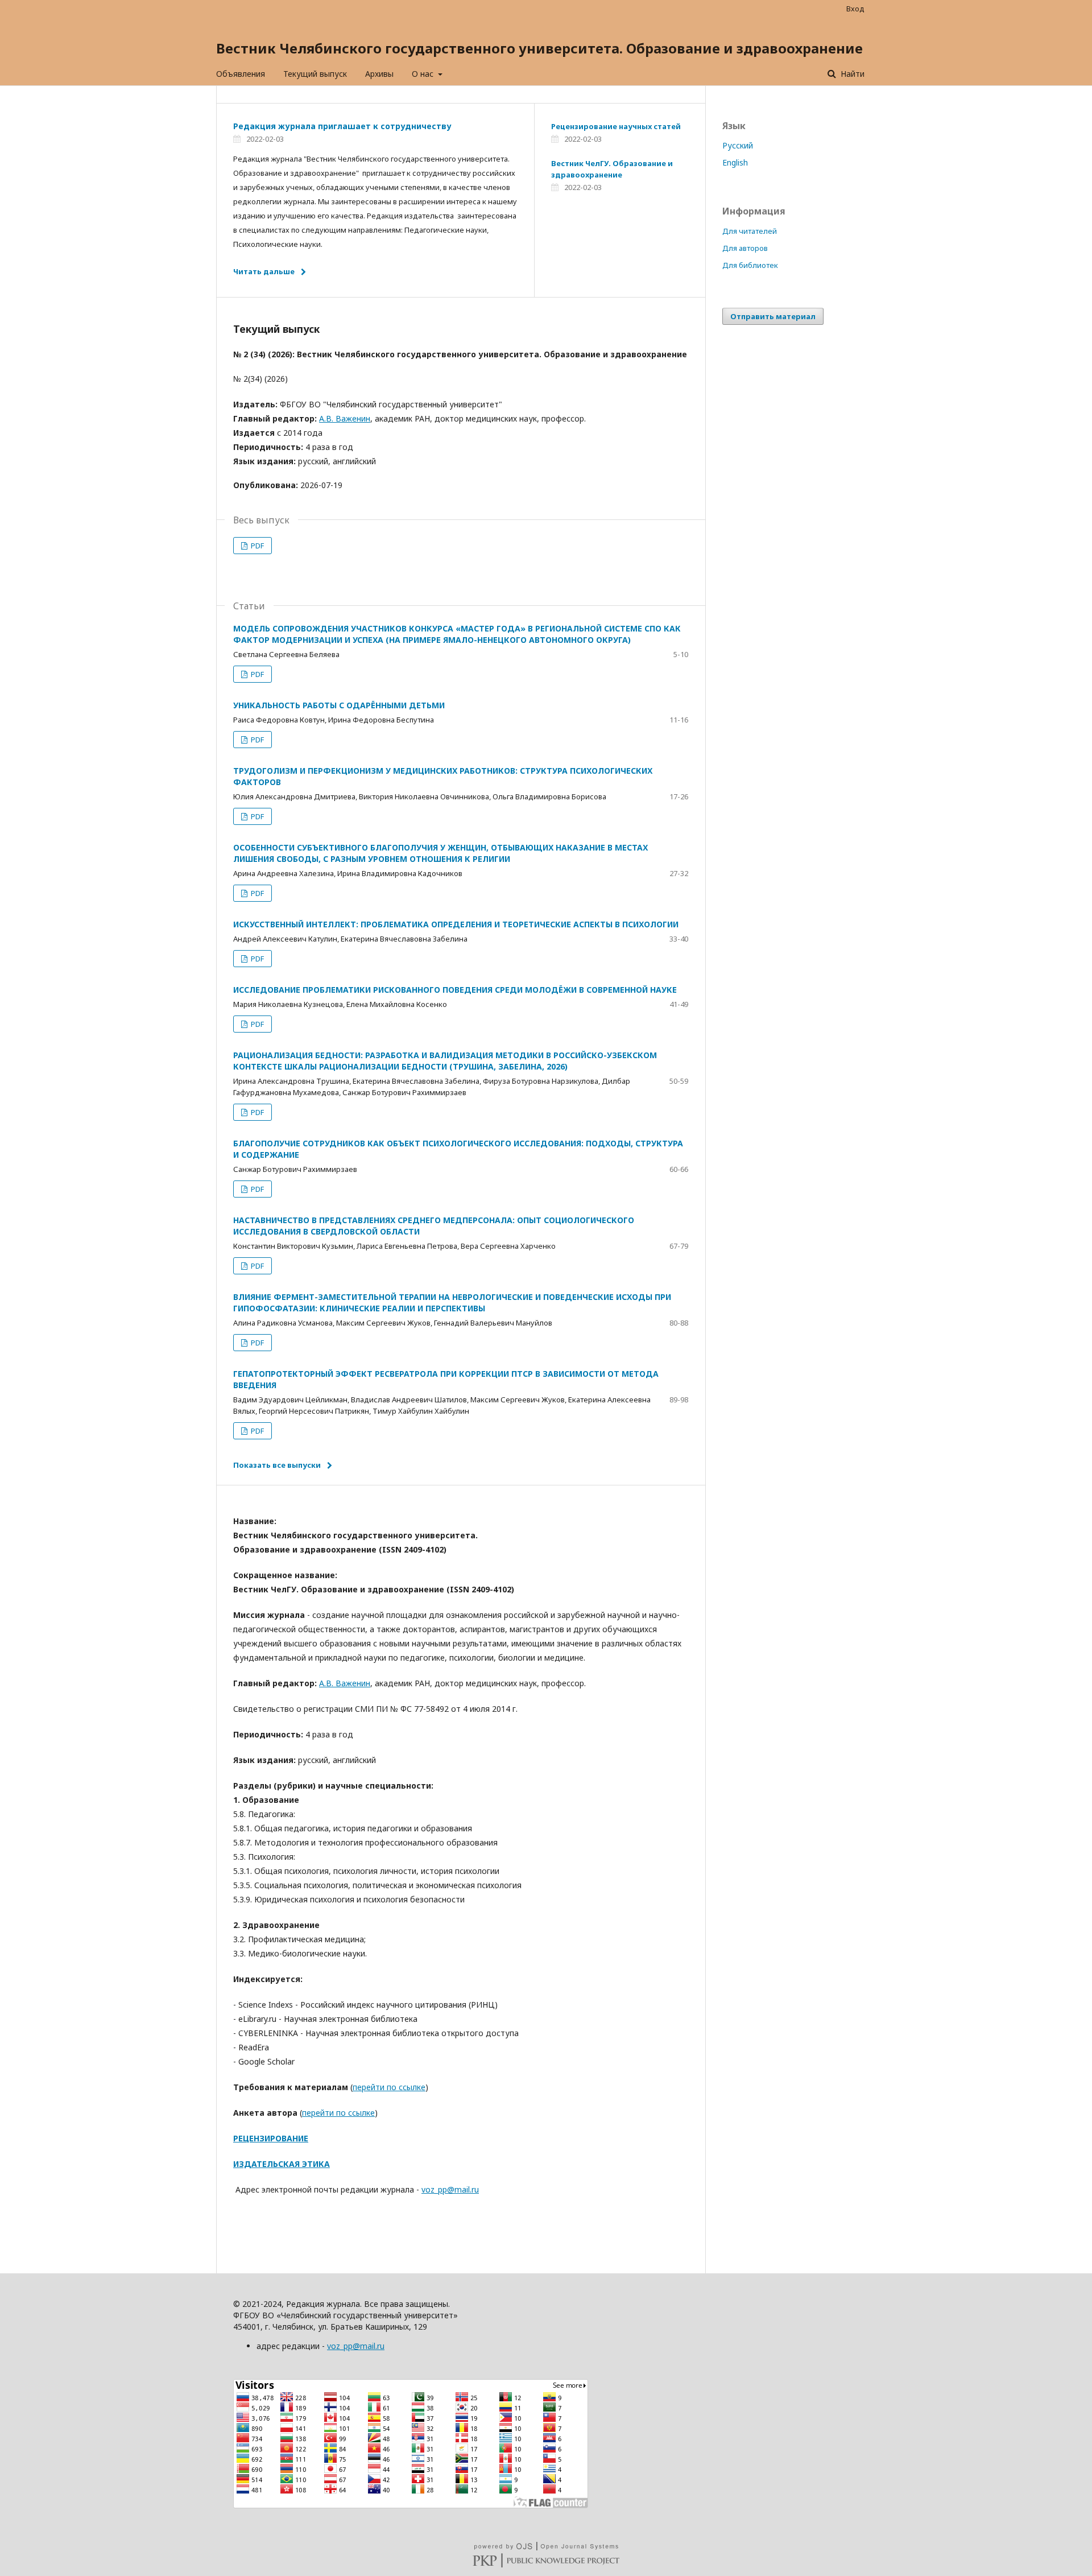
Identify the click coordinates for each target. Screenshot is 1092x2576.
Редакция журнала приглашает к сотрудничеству (342, 126)
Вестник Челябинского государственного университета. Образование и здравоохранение (539, 48)
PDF (257, 546)
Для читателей (750, 231)
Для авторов (745, 248)
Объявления (241, 74)
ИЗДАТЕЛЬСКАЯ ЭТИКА (282, 2164)
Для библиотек (750, 265)
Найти (851, 74)
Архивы (379, 74)
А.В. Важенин (345, 418)
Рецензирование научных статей (616, 126)
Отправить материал (773, 316)
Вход (855, 9)
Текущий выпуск (315, 74)
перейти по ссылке (389, 2087)
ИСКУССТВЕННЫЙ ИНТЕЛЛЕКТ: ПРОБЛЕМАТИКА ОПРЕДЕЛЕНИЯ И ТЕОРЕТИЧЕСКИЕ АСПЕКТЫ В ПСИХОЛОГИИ (456, 924)
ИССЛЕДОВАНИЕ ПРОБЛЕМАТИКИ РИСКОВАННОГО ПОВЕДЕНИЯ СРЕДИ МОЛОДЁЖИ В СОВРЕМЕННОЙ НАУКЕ (455, 990)
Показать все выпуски (277, 1465)
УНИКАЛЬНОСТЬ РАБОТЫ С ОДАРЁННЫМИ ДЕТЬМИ (339, 705)
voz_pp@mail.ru (450, 2189)
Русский (738, 145)
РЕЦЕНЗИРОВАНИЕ (271, 2138)
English (735, 162)
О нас (424, 74)
